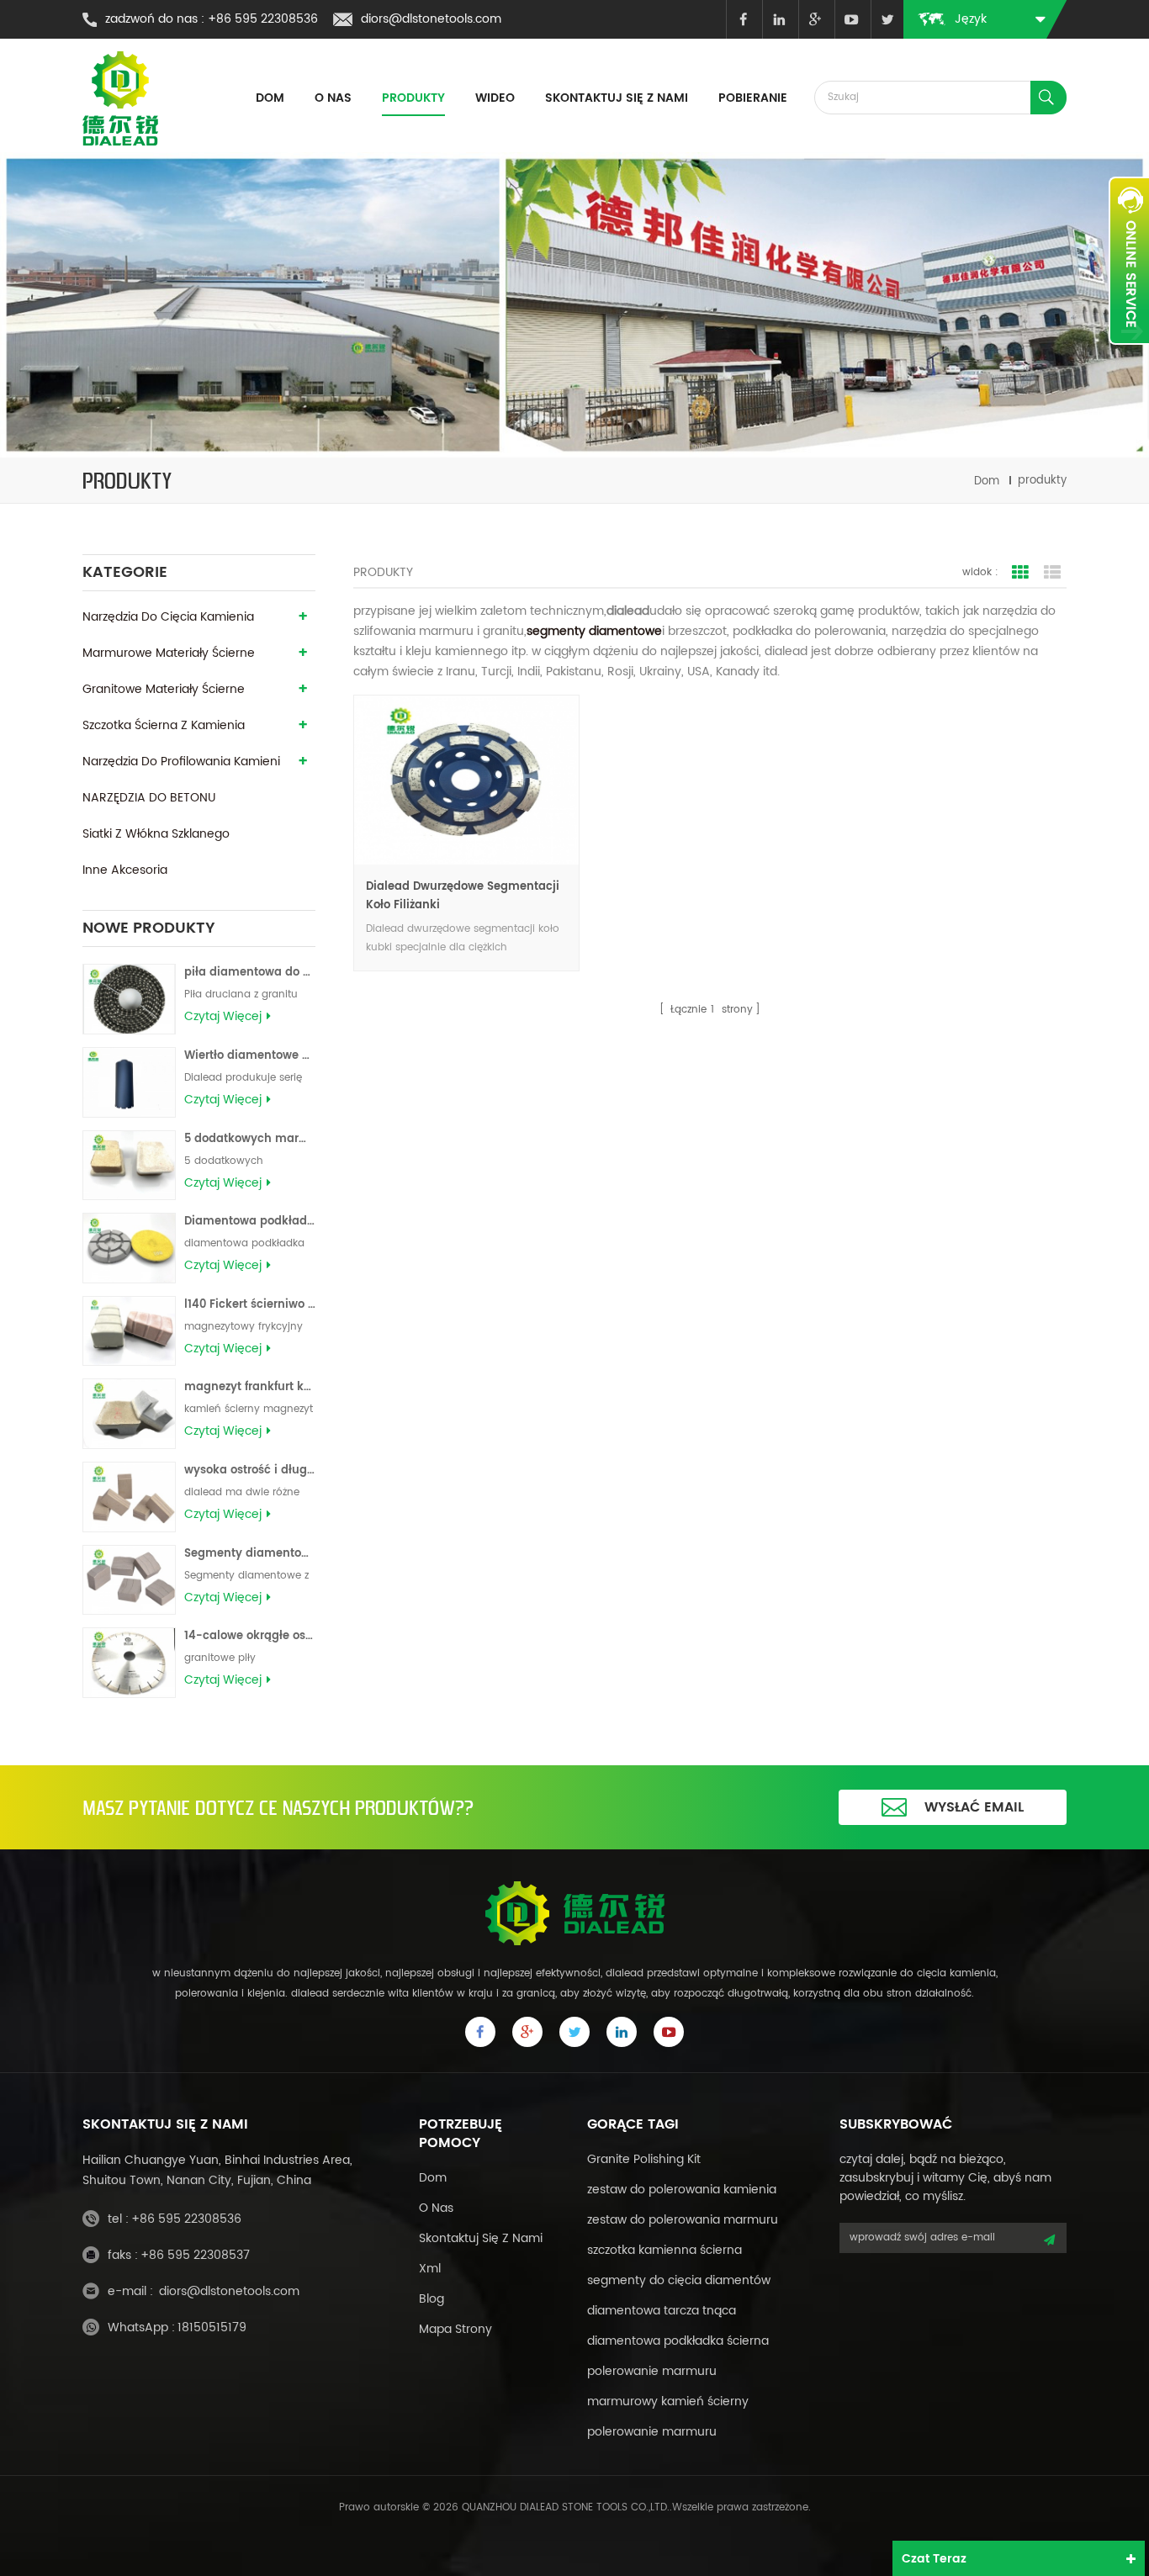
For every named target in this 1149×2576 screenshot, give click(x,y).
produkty (413, 98)
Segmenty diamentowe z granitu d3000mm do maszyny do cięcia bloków (250, 1554)
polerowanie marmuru (652, 2371)
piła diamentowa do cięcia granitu (250, 973)
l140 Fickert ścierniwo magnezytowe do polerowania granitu (250, 1305)
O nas (333, 98)
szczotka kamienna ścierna (665, 2250)
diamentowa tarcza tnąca (662, 2311)
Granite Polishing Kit (644, 2159)
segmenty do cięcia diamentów (679, 2280)
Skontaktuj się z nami (617, 98)
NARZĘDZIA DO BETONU (149, 798)
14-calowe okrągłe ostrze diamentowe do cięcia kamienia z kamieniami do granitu (250, 1636)
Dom (270, 98)
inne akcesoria (125, 870)
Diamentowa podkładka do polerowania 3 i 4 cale (250, 1222)
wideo (495, 98)
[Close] (1129, 354)
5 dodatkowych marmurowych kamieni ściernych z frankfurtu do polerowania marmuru (250, 1139)
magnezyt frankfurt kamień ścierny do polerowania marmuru (250, 1387)
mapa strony (455, 2329)
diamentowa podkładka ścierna (678, 2341)
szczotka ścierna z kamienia (164, 725)
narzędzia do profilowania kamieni (181, 762)
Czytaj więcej (223, 1017)
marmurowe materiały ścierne (169, 653)
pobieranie (753, 98)
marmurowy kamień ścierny (668, 2401)
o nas (436, 2208)
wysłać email (974, 1807)
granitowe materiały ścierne (164, 689)
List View (1052, 573)
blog (432, 2299)
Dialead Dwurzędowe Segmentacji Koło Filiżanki (463, 896)
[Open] (1129, 261)
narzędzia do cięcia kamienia (168, 617)
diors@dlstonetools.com (431, 19)
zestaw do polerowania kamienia (682, 2190)
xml (430, 2269)
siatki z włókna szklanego (156, 834)
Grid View (1020, 573)
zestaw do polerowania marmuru (683, 2220)
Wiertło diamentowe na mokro (250, 1056)
